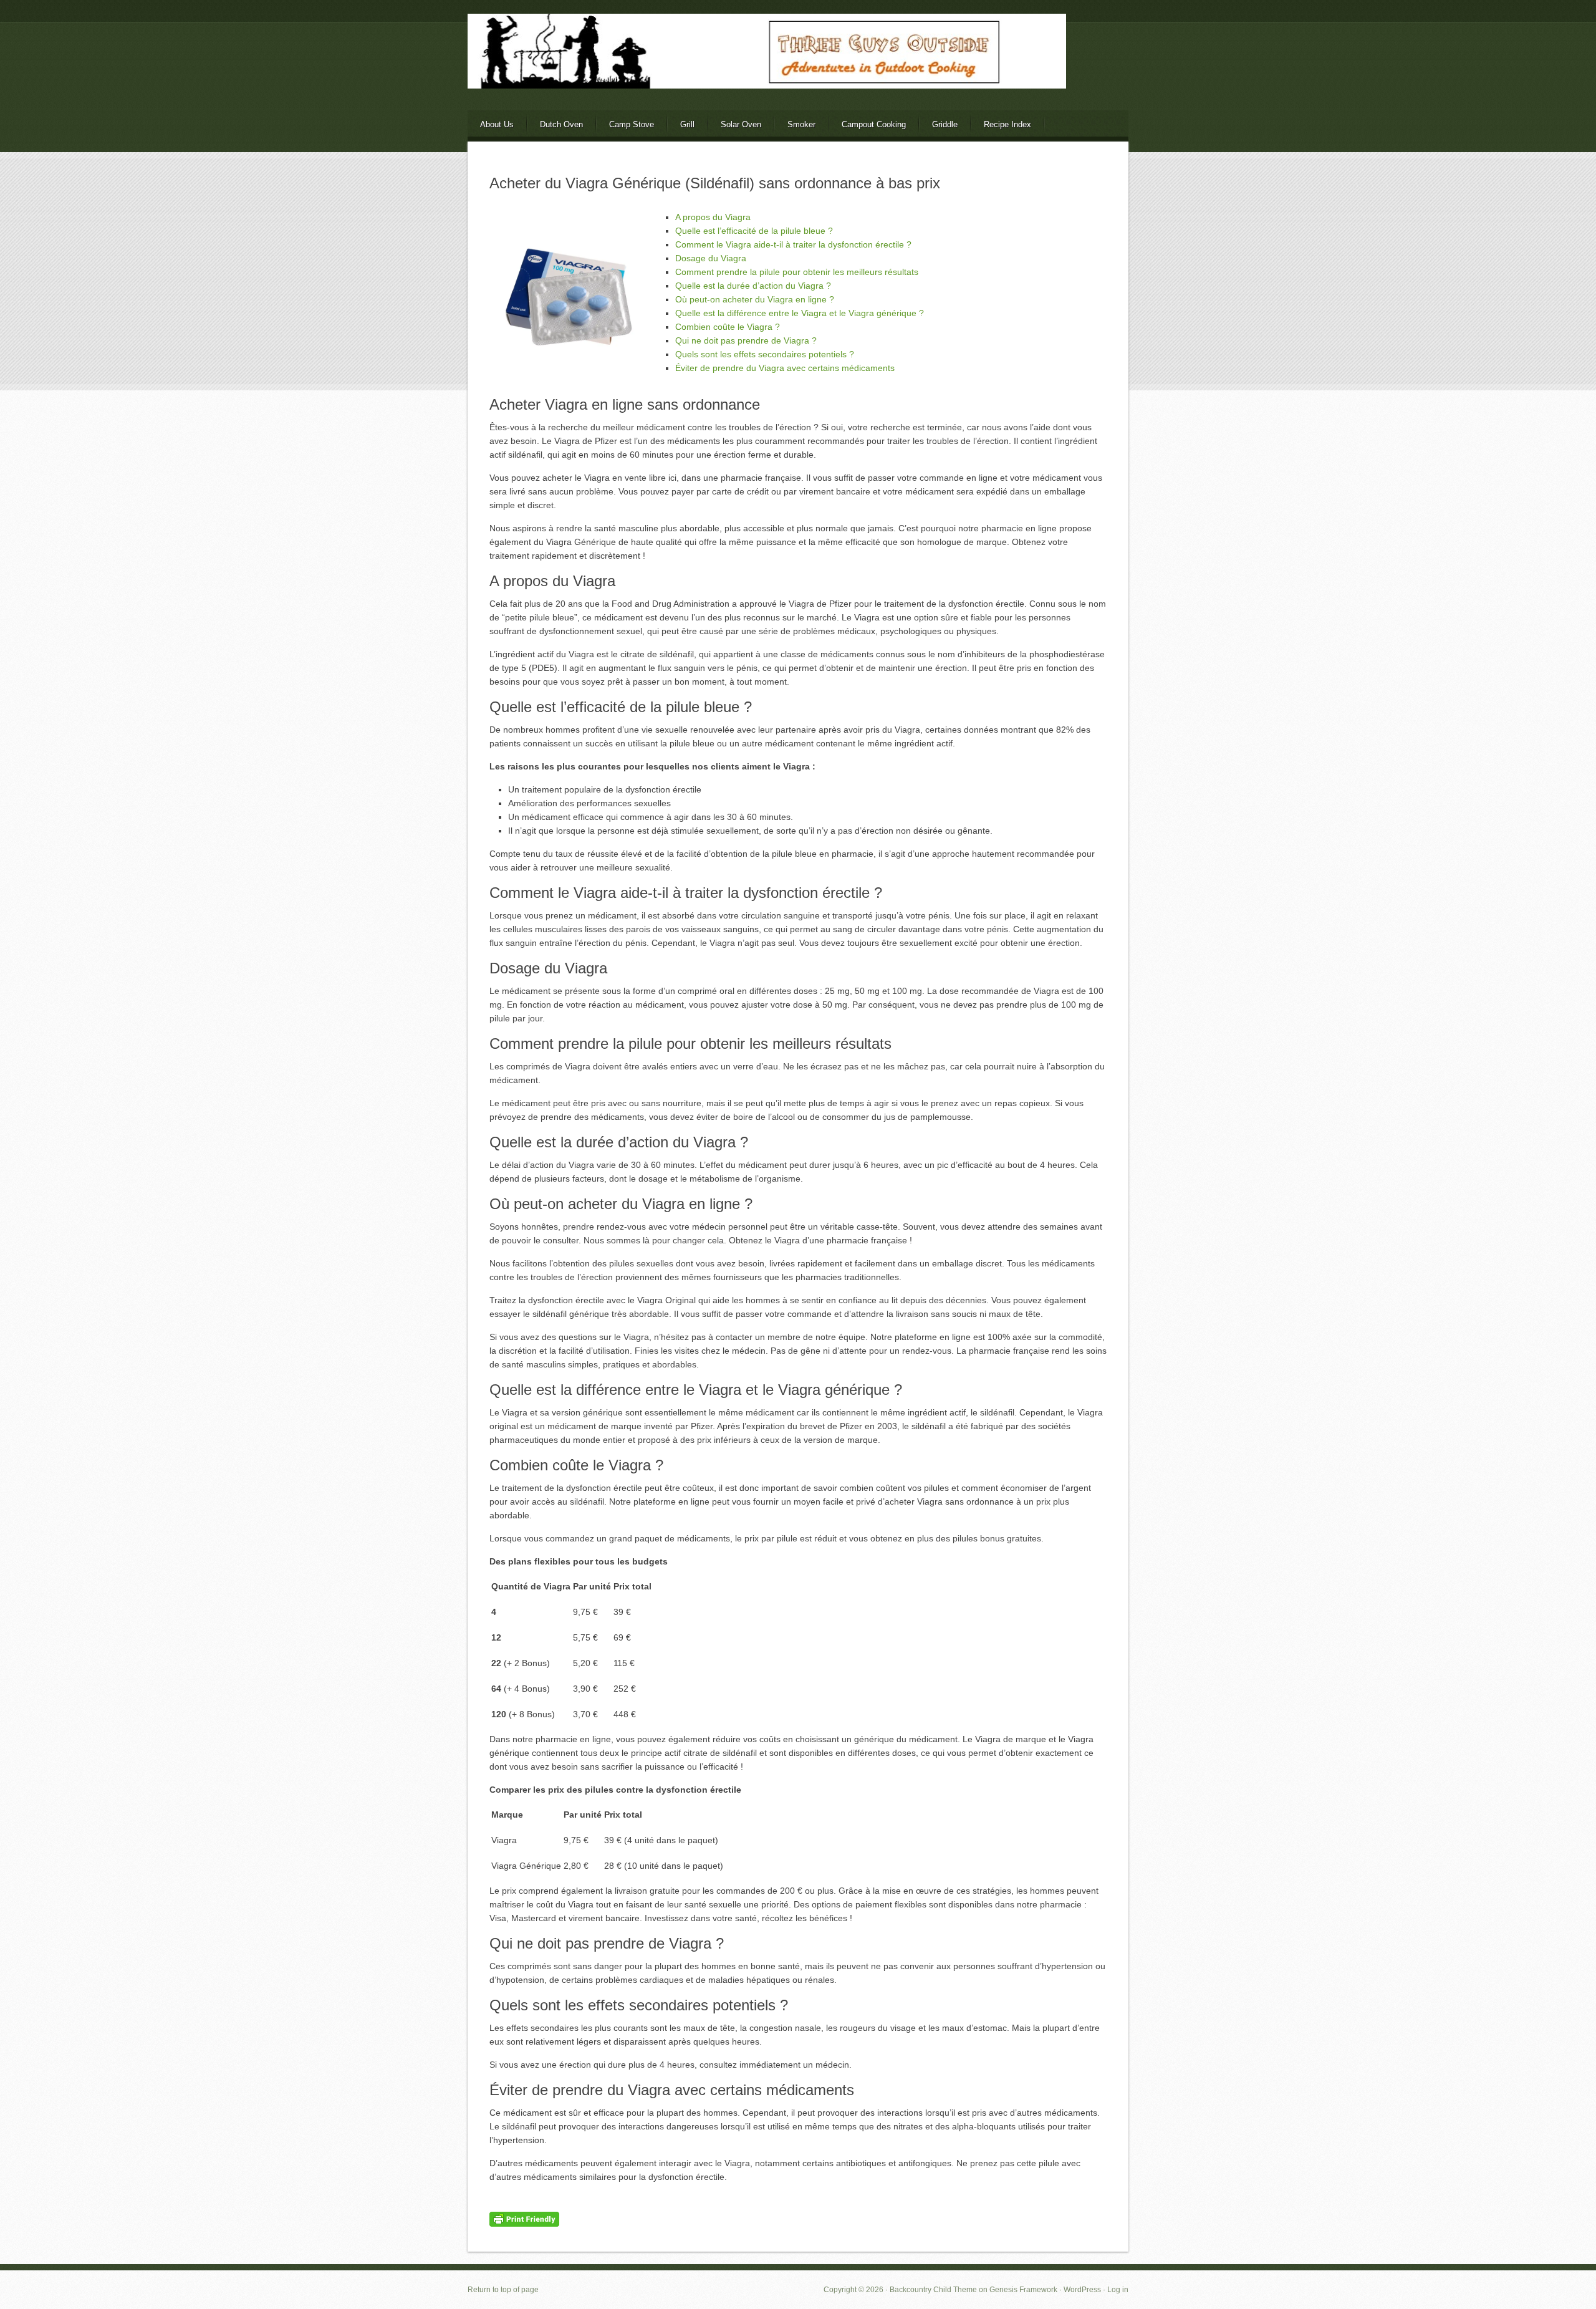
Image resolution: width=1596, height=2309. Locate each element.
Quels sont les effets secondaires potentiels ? (765, 354)
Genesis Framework (1023, 2290)
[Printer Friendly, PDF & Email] (524, 2219)
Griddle (945, 124)
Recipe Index (1007, 124)
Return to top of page (503, 2290)
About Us (497, 124)
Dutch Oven (561, 124)
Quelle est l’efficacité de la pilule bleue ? (754, 231)
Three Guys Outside (798, 73)
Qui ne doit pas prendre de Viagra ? (746, 340)
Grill (687, 124)
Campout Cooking (874, 124)
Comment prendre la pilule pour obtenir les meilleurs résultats (797, 272)
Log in (1118, 2290)
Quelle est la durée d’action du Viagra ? (753, 286)
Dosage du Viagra (711, 258)
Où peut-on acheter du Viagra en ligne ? (755, 299)
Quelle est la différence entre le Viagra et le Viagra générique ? (800, 313)
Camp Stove (632, 124)
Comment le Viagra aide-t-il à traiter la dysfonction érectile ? (793, 244)
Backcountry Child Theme (933, 2290)
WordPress (1082, 2290)
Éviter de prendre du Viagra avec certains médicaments (785, 368)
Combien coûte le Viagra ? (728, 327)
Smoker (801, 124)
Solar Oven (741, 124)
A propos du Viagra (713, 217)
